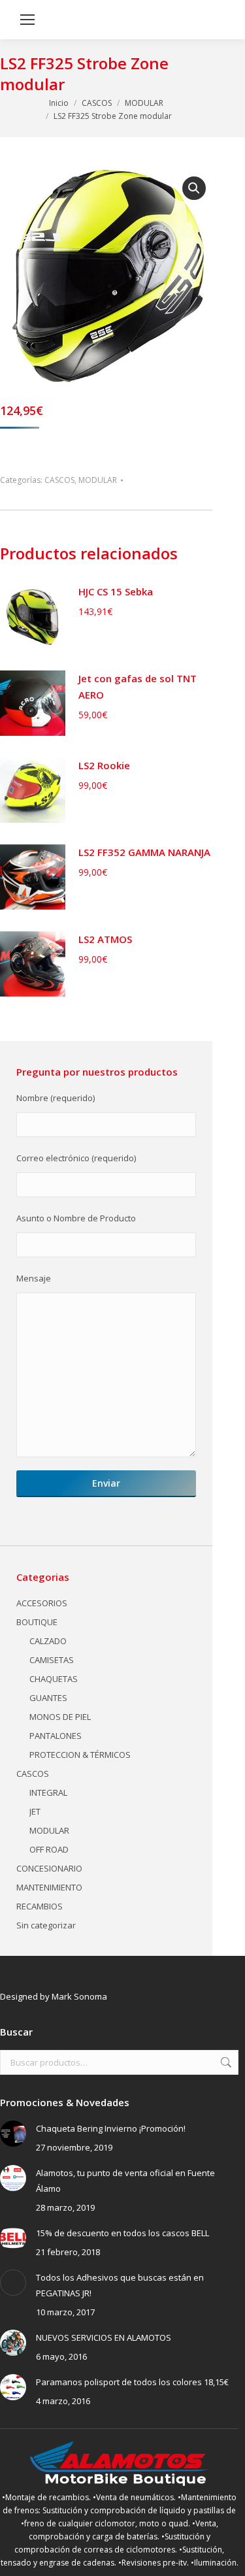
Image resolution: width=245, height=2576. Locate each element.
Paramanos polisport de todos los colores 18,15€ (132, 2382)
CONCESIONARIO (49, 1868)
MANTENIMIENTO (49, 1887)
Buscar (225, 2062)
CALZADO (48, 1641)
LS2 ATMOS (105, 939)
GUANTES (48, 1698)
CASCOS (59, 480)
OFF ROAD (49, 1849)
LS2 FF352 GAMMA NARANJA (144, 852)
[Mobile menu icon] (27, 20)
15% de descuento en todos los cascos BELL (122, 2233)
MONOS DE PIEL (60, 1717)
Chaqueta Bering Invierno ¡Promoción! (111, 2128)
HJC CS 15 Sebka (116, 591)
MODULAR (98, 480)
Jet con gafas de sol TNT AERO (138, 686)
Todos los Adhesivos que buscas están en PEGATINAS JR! (120, 2285)
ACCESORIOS (42, 1603)
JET (35, 1811)
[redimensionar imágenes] (13, 2134)
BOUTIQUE (37, 1622)
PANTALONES (56, 1736)
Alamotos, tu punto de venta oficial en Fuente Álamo (125, 2181)
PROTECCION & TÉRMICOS (80, 1755)
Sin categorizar (46, 1925)
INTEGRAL (48, 1792)
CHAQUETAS (54, 1679)
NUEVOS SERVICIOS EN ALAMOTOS (104, 2337)
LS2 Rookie (104, 765)
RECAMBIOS (40, 1906)
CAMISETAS (52, 1660)
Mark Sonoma (79, 1996)
